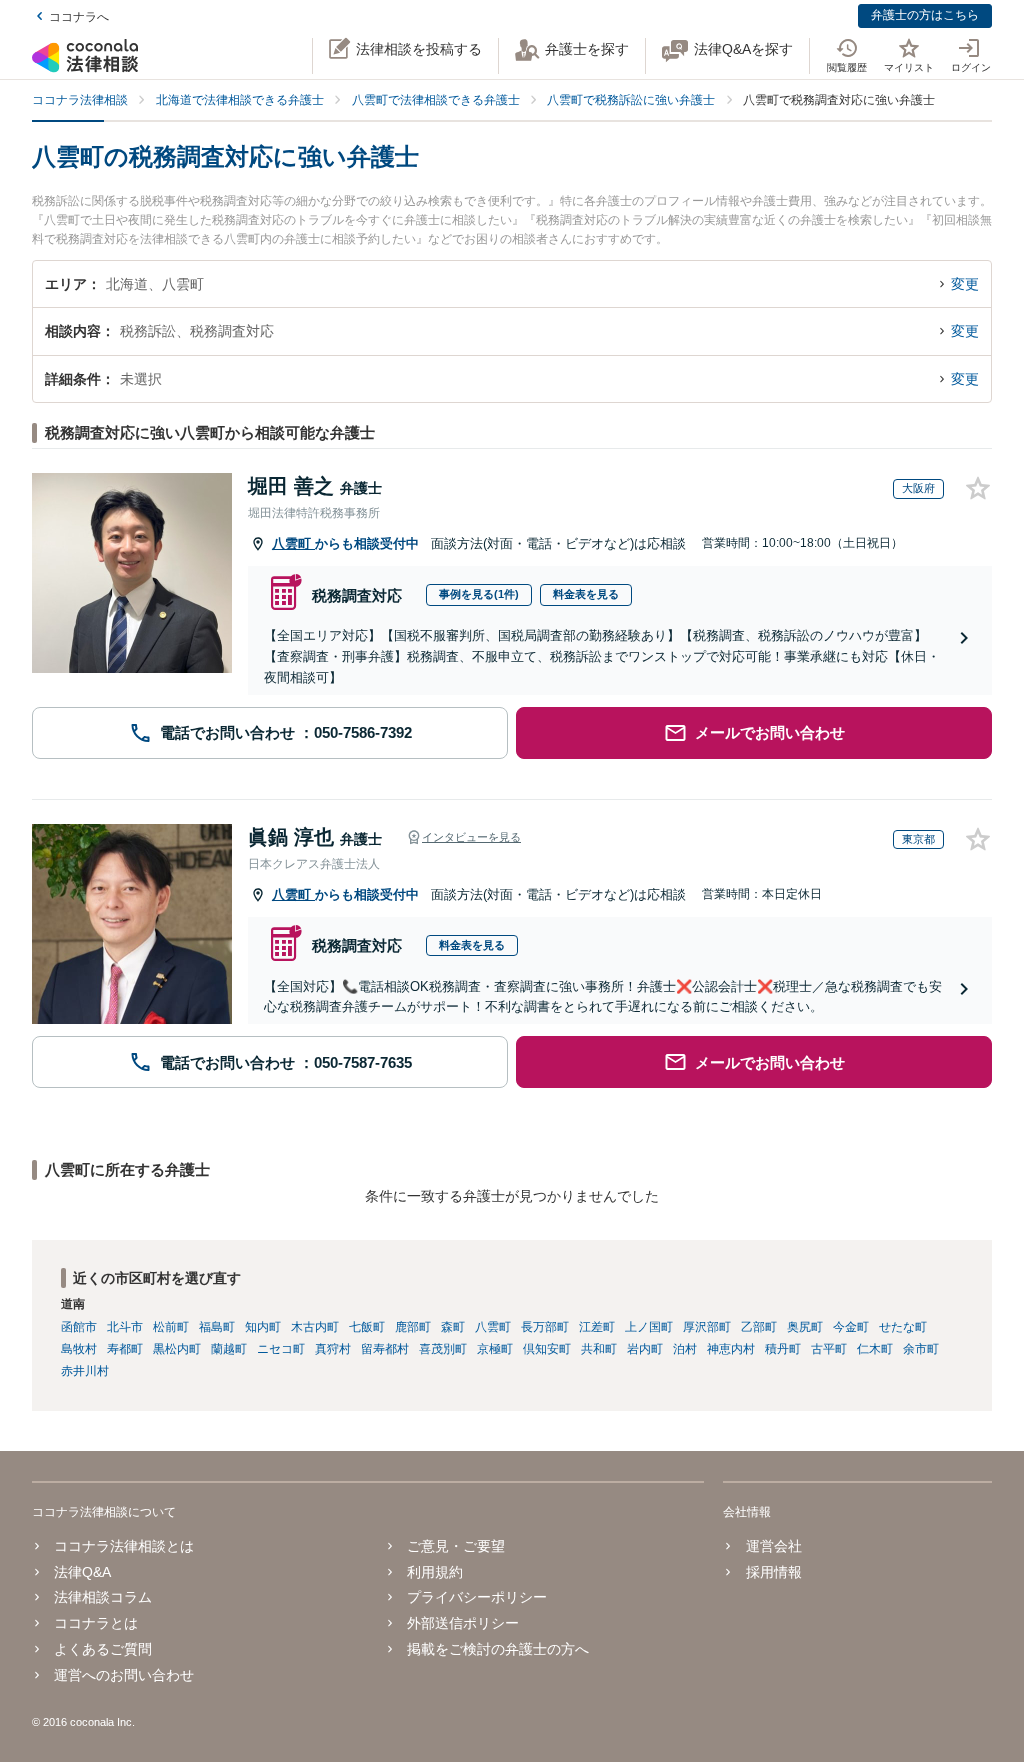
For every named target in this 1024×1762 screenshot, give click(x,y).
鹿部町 (413, 1327)
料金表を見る (586, 594)
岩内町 (645, 1349)
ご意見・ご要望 (456, 1546)
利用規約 (435, 1572)
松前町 (171, 1327)
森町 (453, 1327)
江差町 (597, 1327)
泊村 (685, 1349)
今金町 (851, 1327)
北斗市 (125, 1327)
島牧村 (79, 1349)
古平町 (829, 1349)
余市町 (921, 1349)
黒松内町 (177, 1349)
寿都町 (125, 1349)
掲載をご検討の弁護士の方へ (498, 1649)
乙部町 (759, 1327)
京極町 (495, 1349)
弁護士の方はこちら (925, 15)
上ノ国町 (649, 1327)
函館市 (79, 1327)
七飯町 (367, 1327)
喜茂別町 (443, 1349)
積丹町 (783, 1349)
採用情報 (773, 1572)
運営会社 (773, 1546)
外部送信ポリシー (463, 1623)
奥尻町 (805, 1327)
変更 (965, 284)
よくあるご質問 (103, 1649)
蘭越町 (229, 1349)
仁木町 (875, 1349)
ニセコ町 (281, 1349)
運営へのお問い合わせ (124, 1675)
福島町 (217, 1327)
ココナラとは (96, 1623)
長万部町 (545, 1327)
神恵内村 (731, 1349)
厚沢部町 (707, 1327)
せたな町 (903, 1327)
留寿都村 (385, 1349)
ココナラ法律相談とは (124, 1546)
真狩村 (333, 1349)
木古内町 (315, 1327)
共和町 (599, 1349)
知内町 (263, 1327)
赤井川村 (85, 1371)
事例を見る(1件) (479, 594)
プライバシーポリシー (477, 1597)
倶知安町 (547, 1349)
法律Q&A (82, 1572)
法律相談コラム (103, 1597)
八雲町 (293, 543)
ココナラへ (79, 17)
